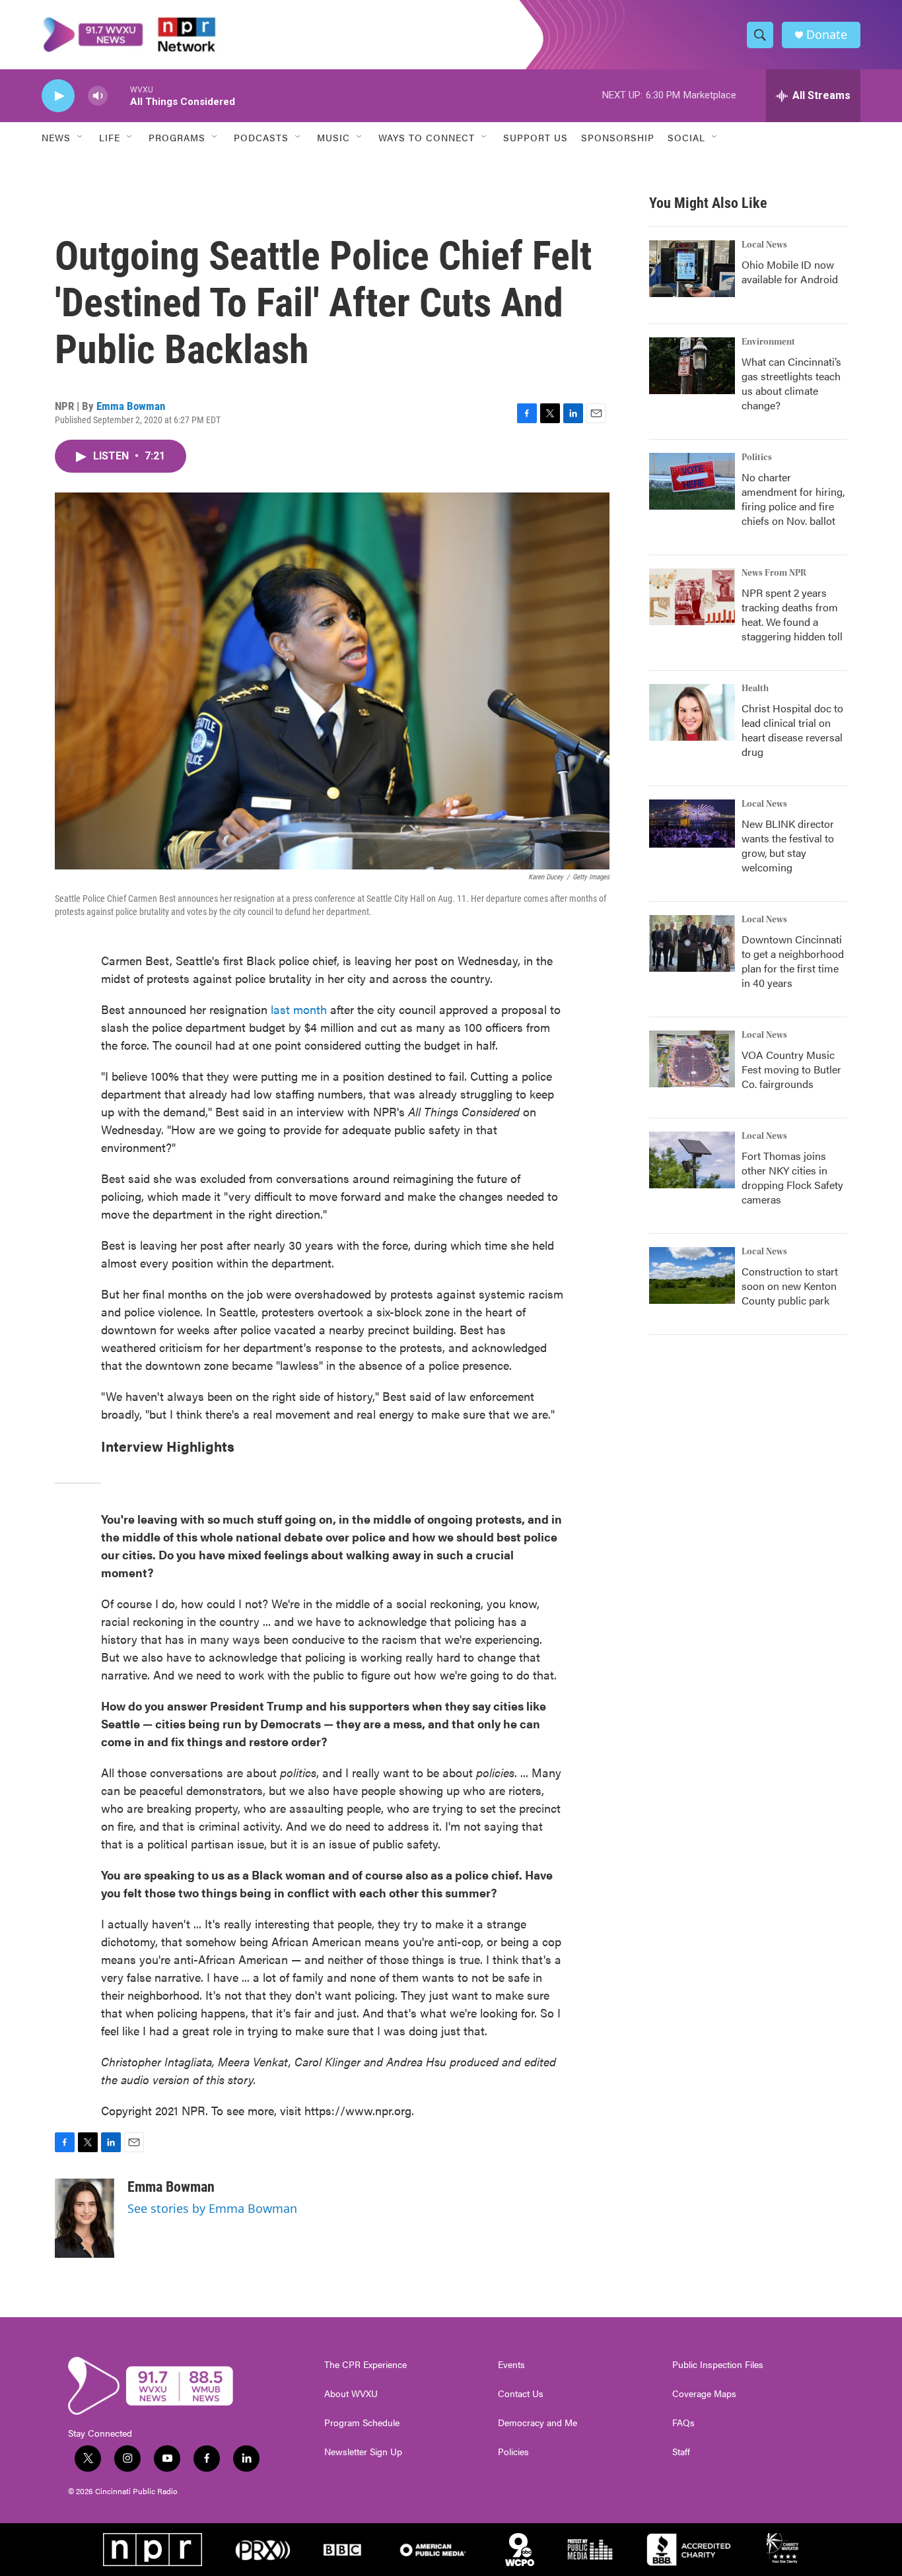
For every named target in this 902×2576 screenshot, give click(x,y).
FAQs (683, 2423)
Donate (827, 35)
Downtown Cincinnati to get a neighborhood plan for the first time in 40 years (793, 961)
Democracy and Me (538, 2423)
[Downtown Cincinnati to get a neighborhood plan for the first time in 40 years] (692, 943)
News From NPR (774, 573)
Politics (757, 458)
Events (511, 2365)
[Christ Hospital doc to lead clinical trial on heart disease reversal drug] (692, 712)
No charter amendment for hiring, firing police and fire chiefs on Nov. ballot (793, 499)
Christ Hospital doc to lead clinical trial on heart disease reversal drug (792, 730)
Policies (513, 2452)
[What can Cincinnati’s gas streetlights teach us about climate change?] (692, 366)
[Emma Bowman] (85, 2218)
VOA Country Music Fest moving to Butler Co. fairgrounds (791, 1069)
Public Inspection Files (718, 2365)
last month (299, 1009)
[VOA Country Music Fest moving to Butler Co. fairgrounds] (692, 1059)
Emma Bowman (131, 406)
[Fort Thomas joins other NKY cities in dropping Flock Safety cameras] (692, 1160)
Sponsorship (618, 137)
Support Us (536, 137)
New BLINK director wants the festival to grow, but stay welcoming (788, 845)
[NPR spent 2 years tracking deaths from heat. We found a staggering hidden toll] (692, 597)
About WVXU (351, 2394)
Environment (768, 342)
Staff (681, 2452)
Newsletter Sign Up (363, 2452)
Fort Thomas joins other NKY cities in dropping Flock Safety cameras (792, 1177)
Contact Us (521, 2394)
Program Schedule (362, 2423)
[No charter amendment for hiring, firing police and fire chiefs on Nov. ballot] (692, 481)
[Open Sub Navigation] (81, 137)
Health (755, 689)
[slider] (119, 95)
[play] (58, 96)
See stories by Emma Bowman (212, 2208)
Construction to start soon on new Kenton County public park (790, 1286)
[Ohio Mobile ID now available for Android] (692, 269)
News (56, 137)
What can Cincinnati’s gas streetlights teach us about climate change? (791, 383)
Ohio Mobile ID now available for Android (790, 272)
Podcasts (261, 137)
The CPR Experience (365, 2365)
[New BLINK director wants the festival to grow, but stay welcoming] (692, 824)
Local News (764, 245)
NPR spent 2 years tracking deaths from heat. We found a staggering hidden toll (792, 614)
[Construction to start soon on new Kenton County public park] (692, 1275)
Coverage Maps (704, 2394)
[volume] (98, 96)
